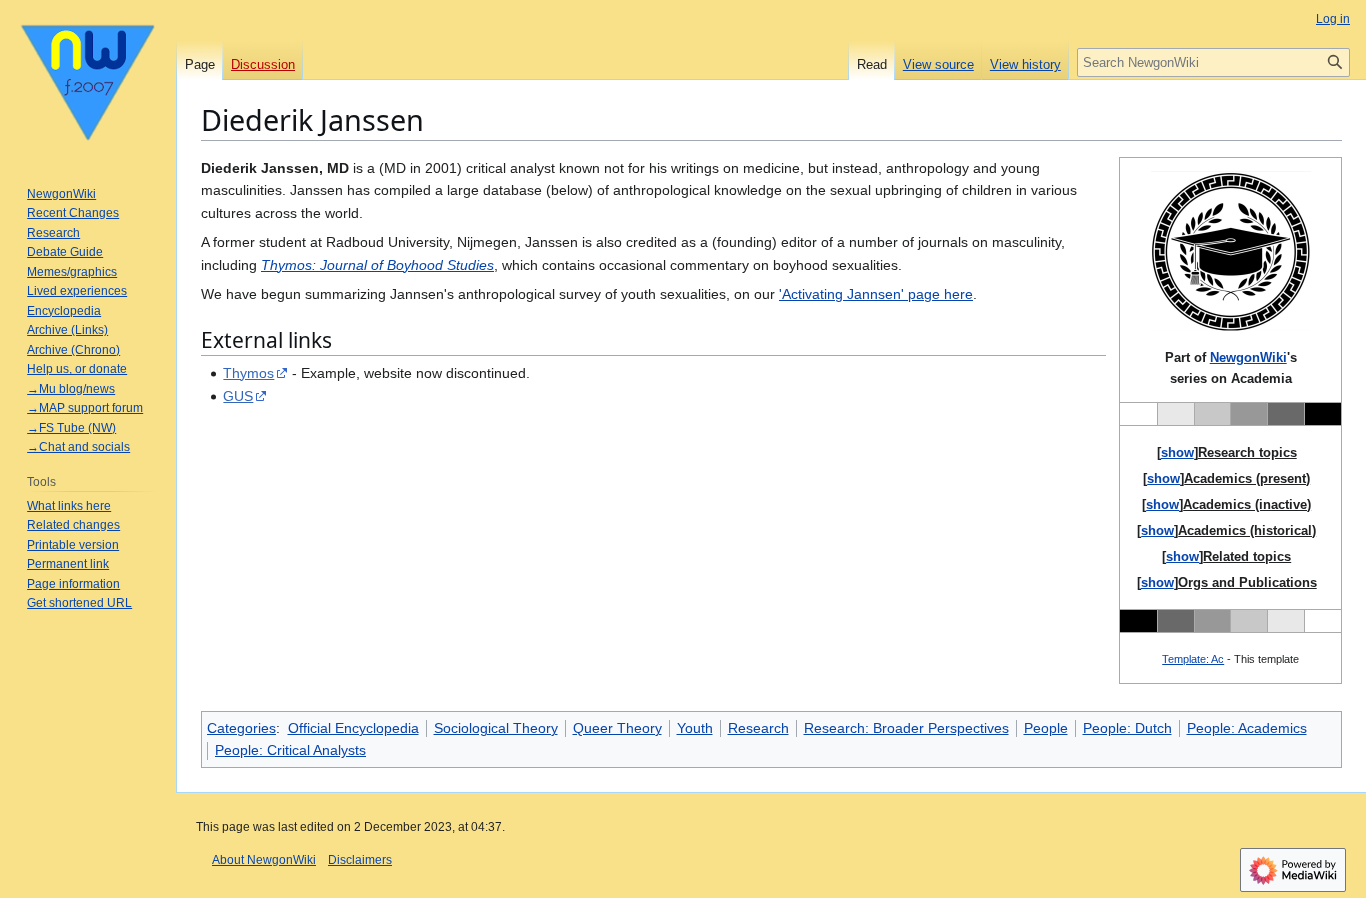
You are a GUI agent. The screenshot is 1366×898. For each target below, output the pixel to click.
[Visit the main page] (88, 80)
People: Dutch (1127, 728)
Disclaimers (360, 860)
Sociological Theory (496, 728)
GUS (238, 396)
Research (758, 728)
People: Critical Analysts (290, 750)
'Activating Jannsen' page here (876, 294)
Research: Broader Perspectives (906, 728)
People (1046, 728)
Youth (695, 728)
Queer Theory (617, 728)
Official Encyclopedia (353, 728)
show (1177, 452)
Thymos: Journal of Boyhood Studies (377, 265)
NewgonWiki (1248, 357)
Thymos (248, 373)
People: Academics (1247, 728)
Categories (241, 728)
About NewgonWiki (264, 860)
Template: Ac (1193, 659)
